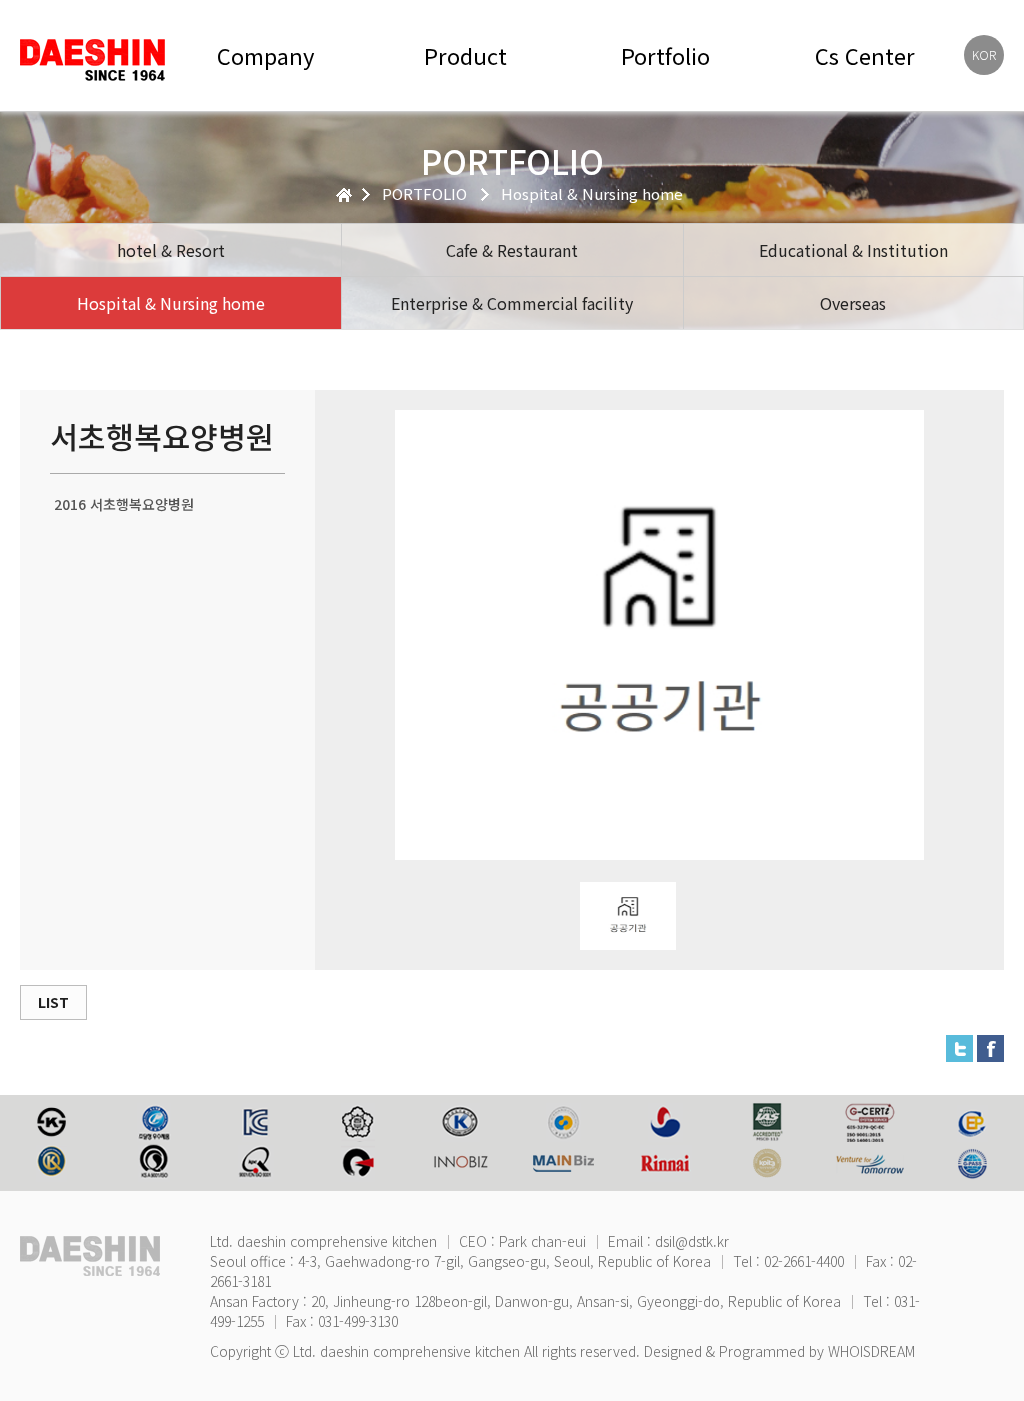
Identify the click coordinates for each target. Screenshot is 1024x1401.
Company (265, 55)
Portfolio (665, 55)
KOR (984, 54)
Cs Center (865, 55)
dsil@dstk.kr (692, 1241)
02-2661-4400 (804, 1261)
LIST (53, 1002)
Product (465, 55)
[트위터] (959, 1046)
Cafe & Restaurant (512, 250)
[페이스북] (990, 1046)
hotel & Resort (171, 250)
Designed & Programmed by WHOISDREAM (779, 1351)
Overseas (853, 303)
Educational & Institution (853, 250)
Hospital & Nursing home (171, 303)
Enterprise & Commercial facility (512, 303)
